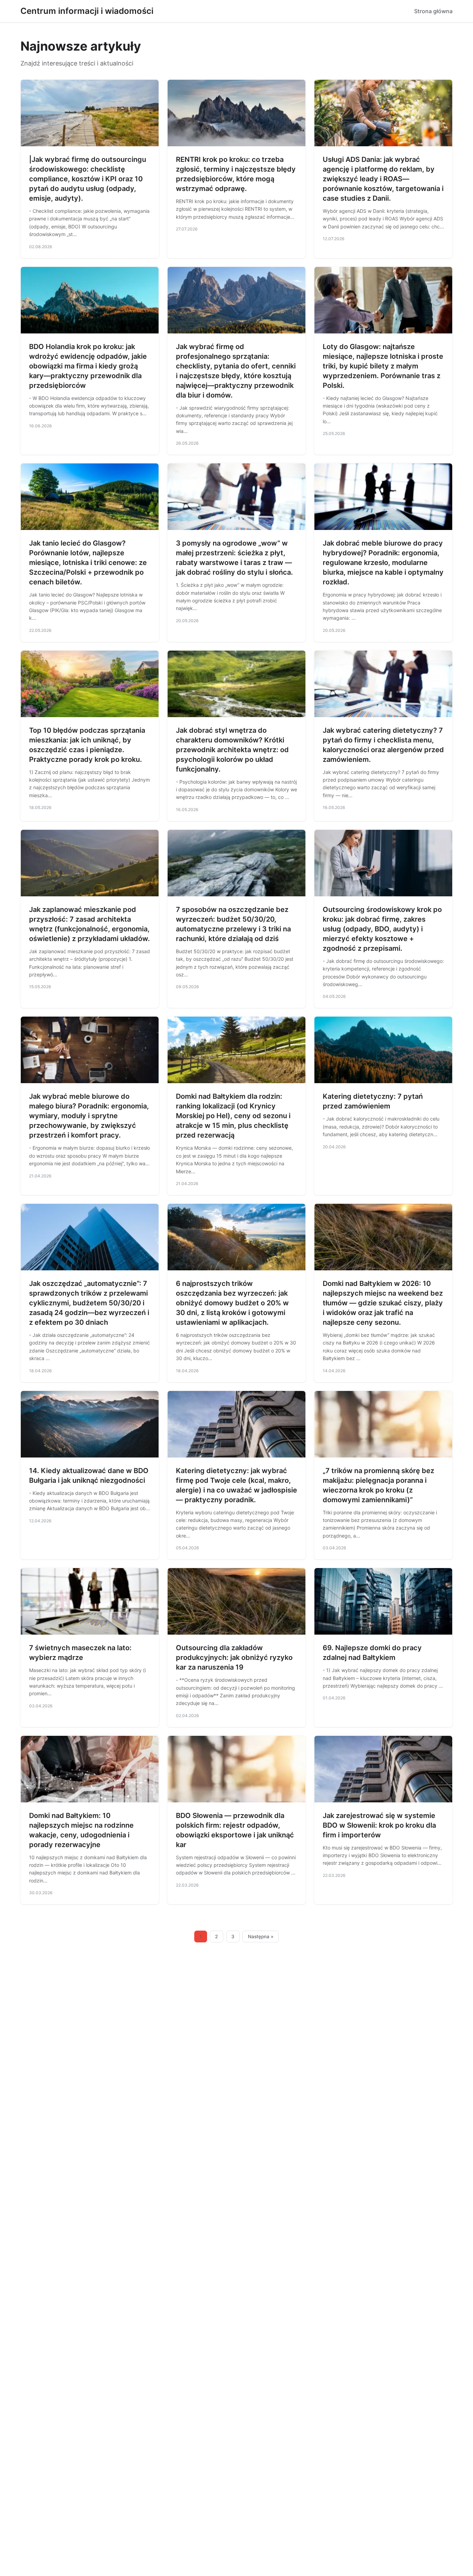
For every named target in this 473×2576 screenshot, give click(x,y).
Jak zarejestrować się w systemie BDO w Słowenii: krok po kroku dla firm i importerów (379, 1825)
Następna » (261, 1937)
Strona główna (433, 11)
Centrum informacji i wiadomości (87, 11)
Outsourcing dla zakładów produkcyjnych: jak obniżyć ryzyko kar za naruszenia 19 (234, 1657)
